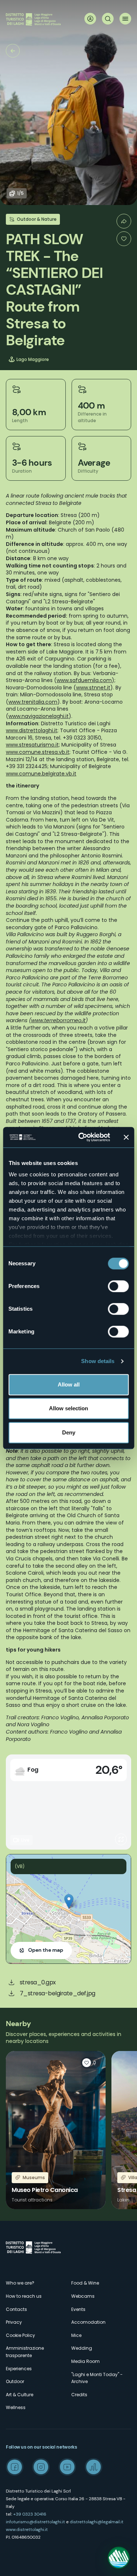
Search (108, 19)
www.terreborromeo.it (58, 1020)
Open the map (46, 1950)
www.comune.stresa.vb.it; (38, 752)
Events (78, 2309)
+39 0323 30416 (30, 2514)
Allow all (69, 1384)
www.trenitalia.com (33, 702)
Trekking (13, 51)
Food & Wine (85, 2283)
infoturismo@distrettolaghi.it (35, 2522)
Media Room (85, 2361)
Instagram (41, 2467)
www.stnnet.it (93, 688)
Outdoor (15, 2381)
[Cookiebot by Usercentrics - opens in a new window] (82, 1137)
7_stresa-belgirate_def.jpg (58, 1993)
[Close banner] (126, 1137)
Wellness (16, 2407)
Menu (125, 19)
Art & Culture (20, 2395)
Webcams (83, 2296)
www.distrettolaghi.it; (32, 730)
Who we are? (20, 2283)
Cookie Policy (20, 2335)
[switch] (118, 1286)
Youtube (67, 2467)
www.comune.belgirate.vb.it (41, 774)
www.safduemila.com (84, 680)
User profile (90, 19)
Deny (69, 1432)
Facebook (15, 2467)
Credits (79, 2395)
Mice (76, 2335)
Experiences (19, 2369)
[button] (69, 1901)
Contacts (16, 2309)
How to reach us (24, 2296)
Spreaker (94, 2467)
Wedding (82, 2348)
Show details (98, 1361)
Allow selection (68, 1408)
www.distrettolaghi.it (27, 2530)
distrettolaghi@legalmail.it (97, 2522)
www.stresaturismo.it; (33, 745)
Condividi (124, 221)
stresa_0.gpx (38, 1982)
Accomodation (88, 2322)
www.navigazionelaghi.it (39, 716)
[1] (124, 239)
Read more (56, 2130)
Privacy (14, 2322)
